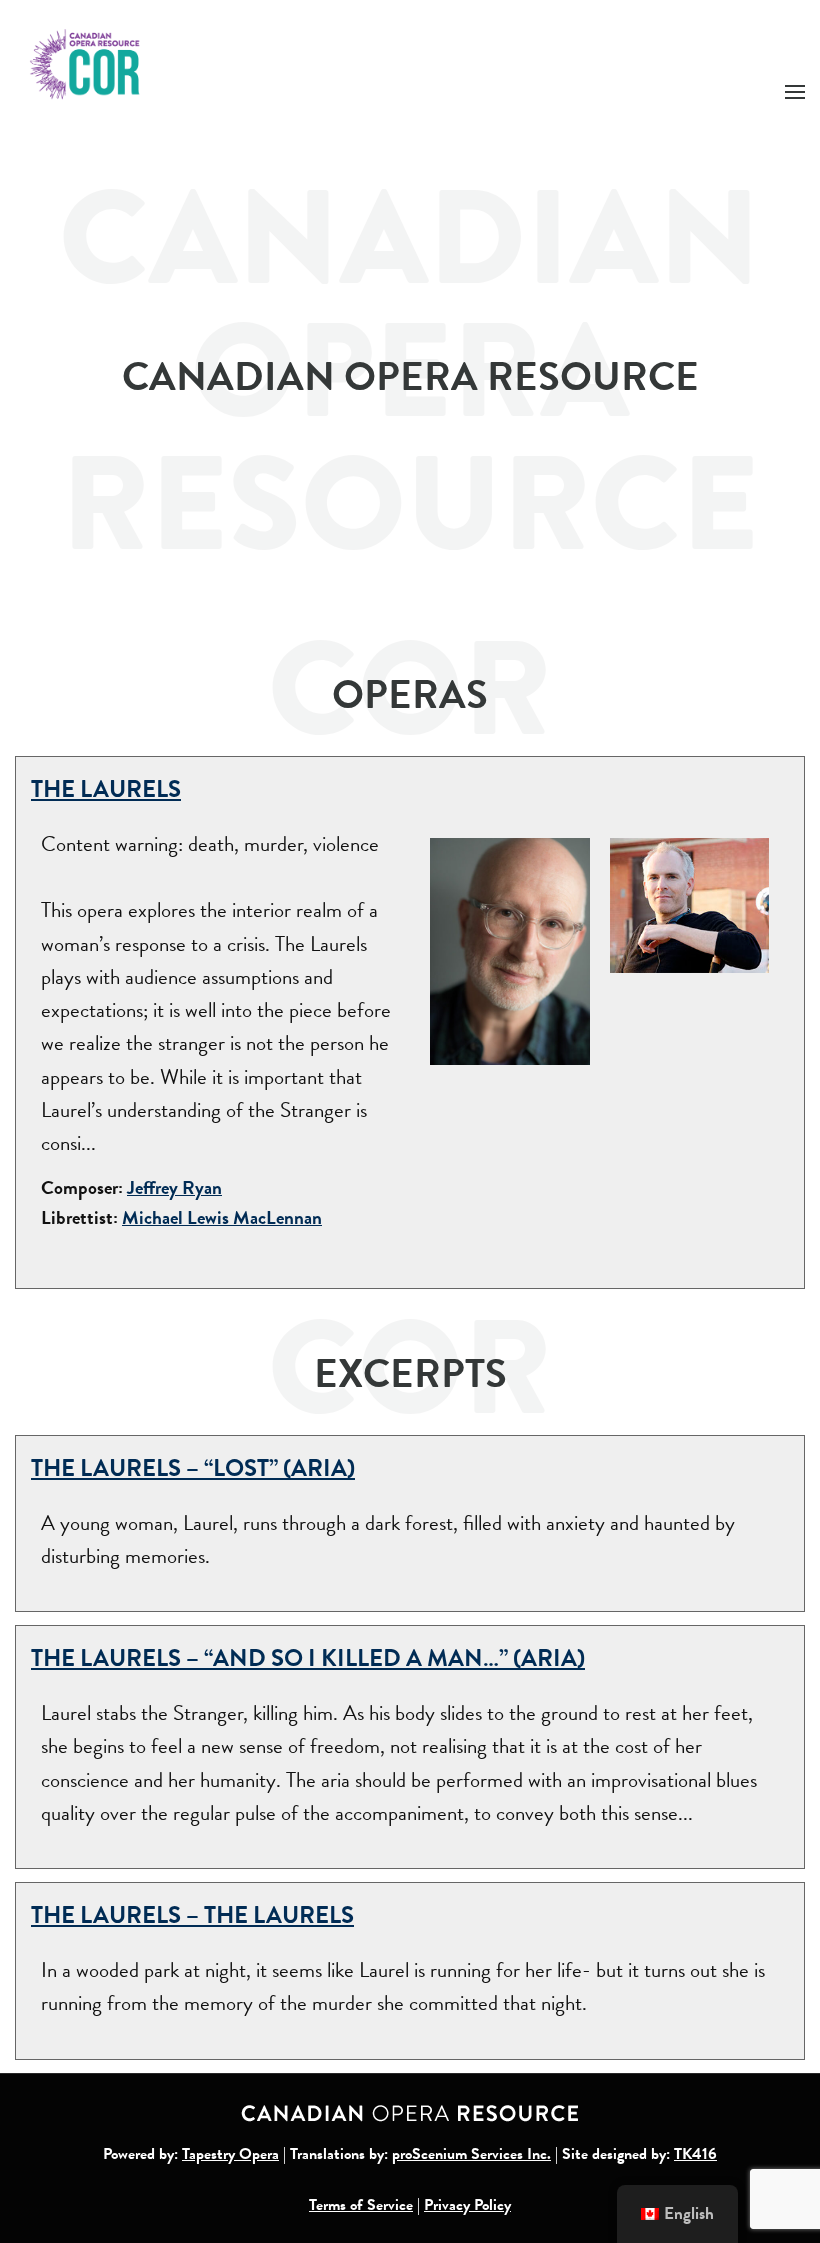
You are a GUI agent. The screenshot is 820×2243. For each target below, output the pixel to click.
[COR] (85, 62)
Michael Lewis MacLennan (222, 1217)
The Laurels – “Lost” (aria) (193, 1468)
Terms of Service (361, 2205)
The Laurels (106, 789)
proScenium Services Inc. (471, 2154)
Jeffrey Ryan (174, 1187)
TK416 (695, 2154)
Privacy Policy (467, 2205)
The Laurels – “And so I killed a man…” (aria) (308, 1658)
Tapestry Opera (230, 2154)
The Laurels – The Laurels (192, 1915)
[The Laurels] (510, 948)
